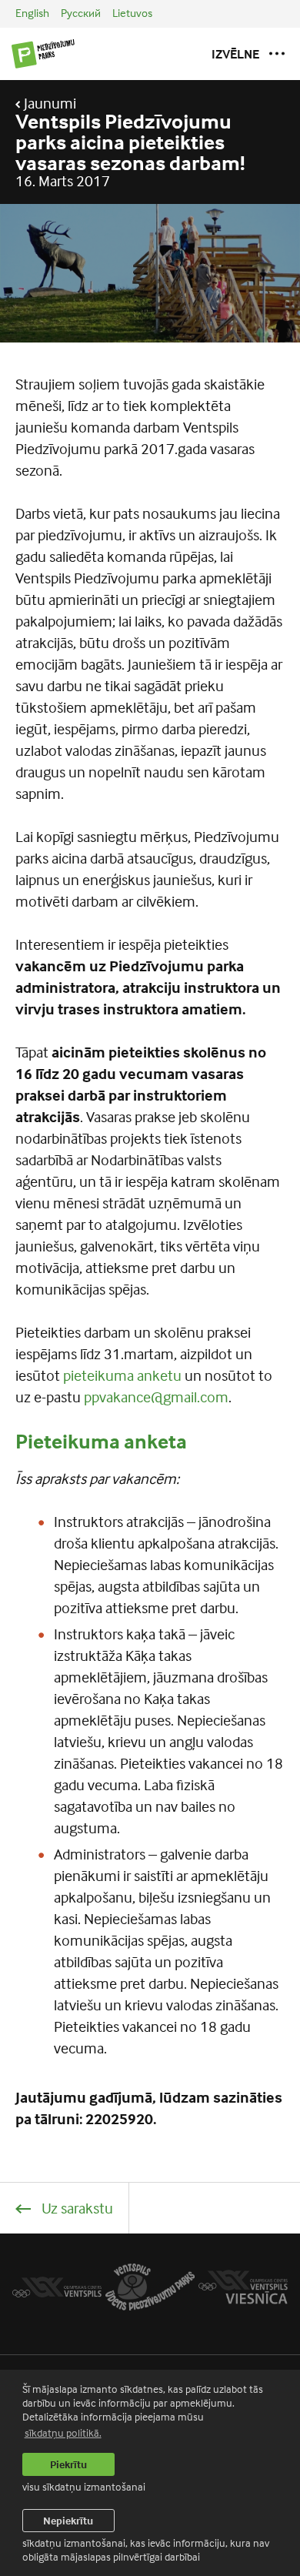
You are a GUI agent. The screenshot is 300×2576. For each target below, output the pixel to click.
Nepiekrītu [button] (68, 2520)
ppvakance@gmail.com (156, 1397)
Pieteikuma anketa (101, 1441)
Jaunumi (48, 103)
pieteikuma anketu (122, 1375)
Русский (81, 13)
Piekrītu (68, 2464)
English (32, 13)
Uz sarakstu (76, 2208)
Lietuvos (132, 13)
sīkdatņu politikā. (63, 2432)
